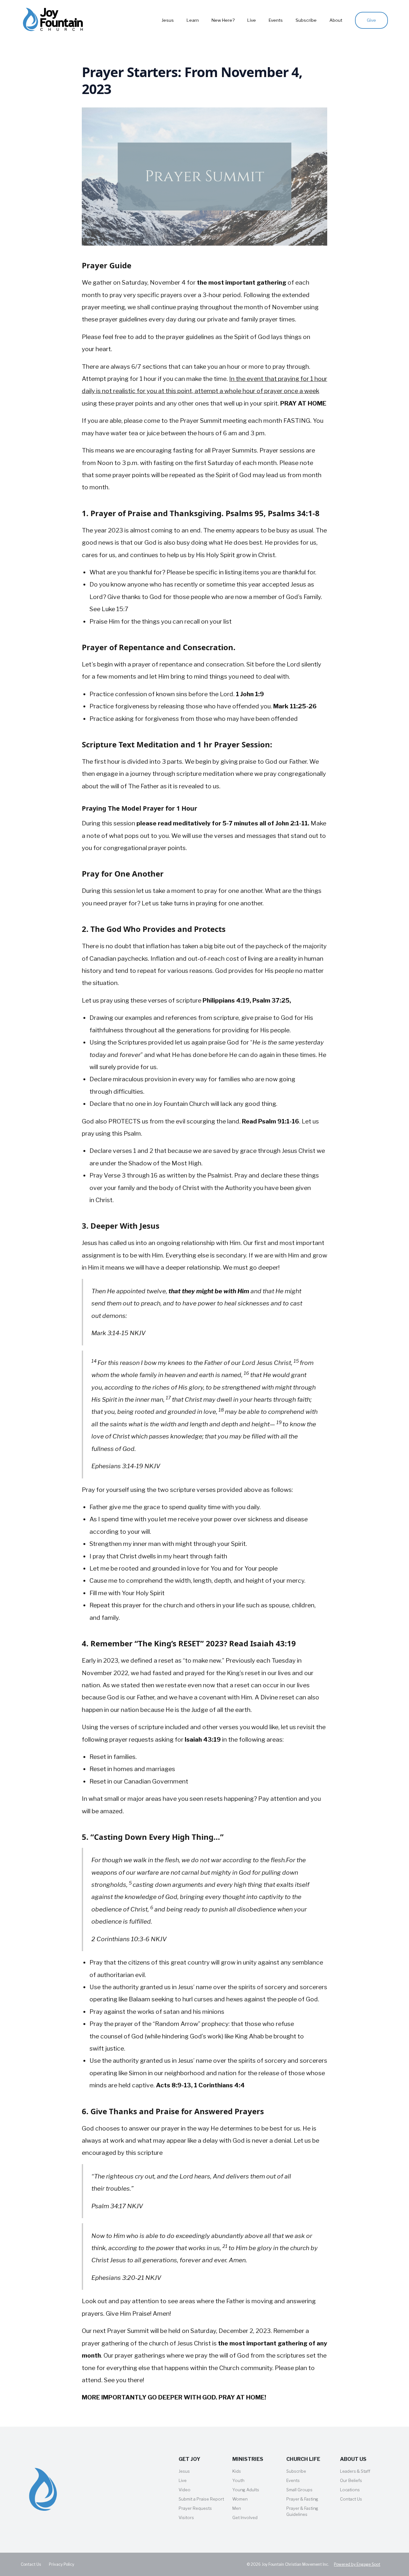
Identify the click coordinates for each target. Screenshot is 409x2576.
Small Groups (299, 2490)
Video (185, 2490)
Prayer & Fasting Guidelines (302, 2511)
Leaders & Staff (355, 2471)
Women (240, 2499)
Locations (350, 2490)
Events (276, 20)
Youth (238, 2480)
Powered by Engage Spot (357, 2564)
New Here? (223, 20)
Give (371, 20)
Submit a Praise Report (201, 2499)
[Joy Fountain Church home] (53, 20)
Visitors (186, 2517)
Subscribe (306, 20)
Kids (237, 2471)
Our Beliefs (351, 2480)
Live (252, 20)
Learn (193, 20)
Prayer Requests (195, 2508)
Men (237, 2508)
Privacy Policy (62, 2564)
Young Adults (246, 2490)
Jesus (168, 20)
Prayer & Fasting (302, 2499)
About (336, 20)
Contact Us (351, 2499)
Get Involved (245, 2517)
